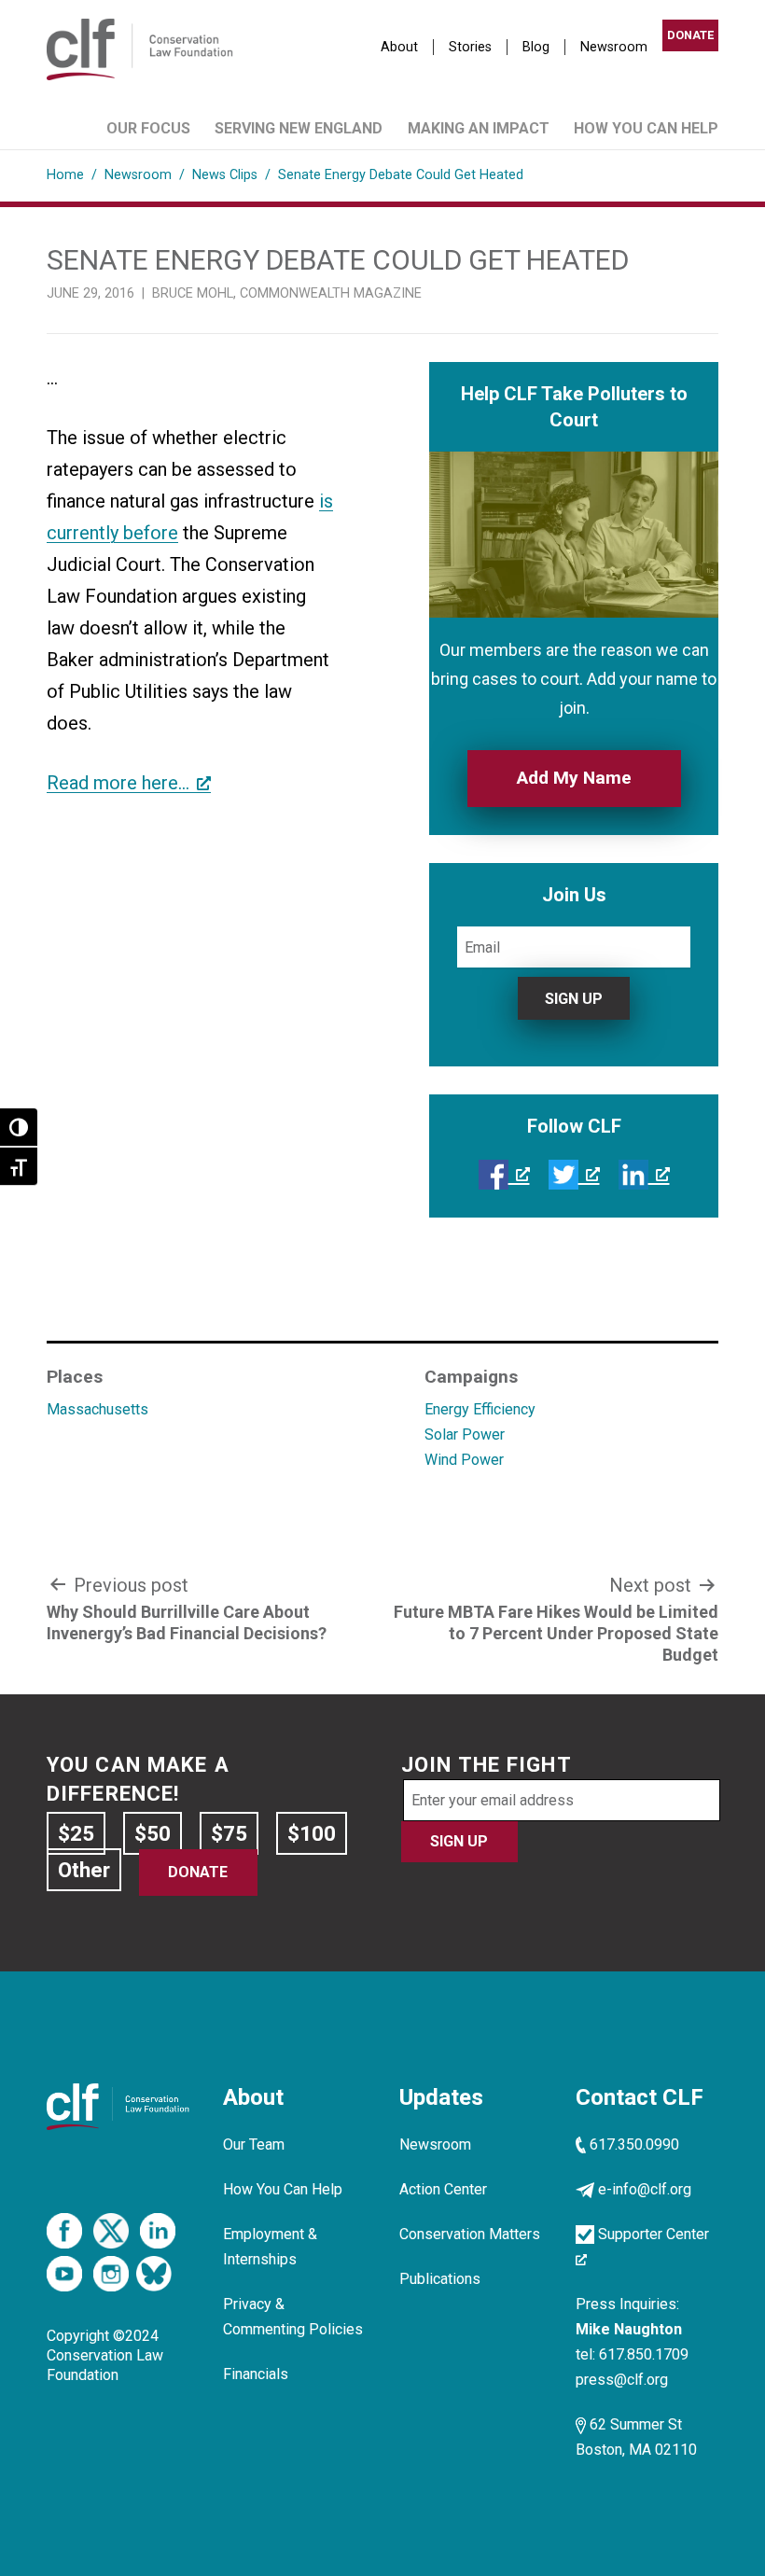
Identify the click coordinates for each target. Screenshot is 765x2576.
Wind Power (464, 1460)
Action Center (443, 2189)
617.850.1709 (644, 2354)
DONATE (690, 35)
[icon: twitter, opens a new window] (574, 1174)
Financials (256, 2374)
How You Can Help (646, 128)
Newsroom (614, 47)
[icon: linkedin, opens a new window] (644, 1174)
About (399, 47)
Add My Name (574, 778)
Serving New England (299, 128)
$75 (229, 1833)
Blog (536, 47)
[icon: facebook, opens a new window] (504, 1174)
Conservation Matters (470, 2234)
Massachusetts (97, 1409)
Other (84, 1870)
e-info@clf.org (645, 2189)
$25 (76, 1833)
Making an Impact (479, 128)
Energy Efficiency (480, 1409)
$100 (312, 1833)
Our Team (254, 2144)
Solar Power (465, 1434)
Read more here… (118, 783)
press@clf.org (622, 2380)
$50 (153, 1833)
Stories (470, 47)
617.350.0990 (634, 2144)
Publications (440, 2279)
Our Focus (148, 128)
